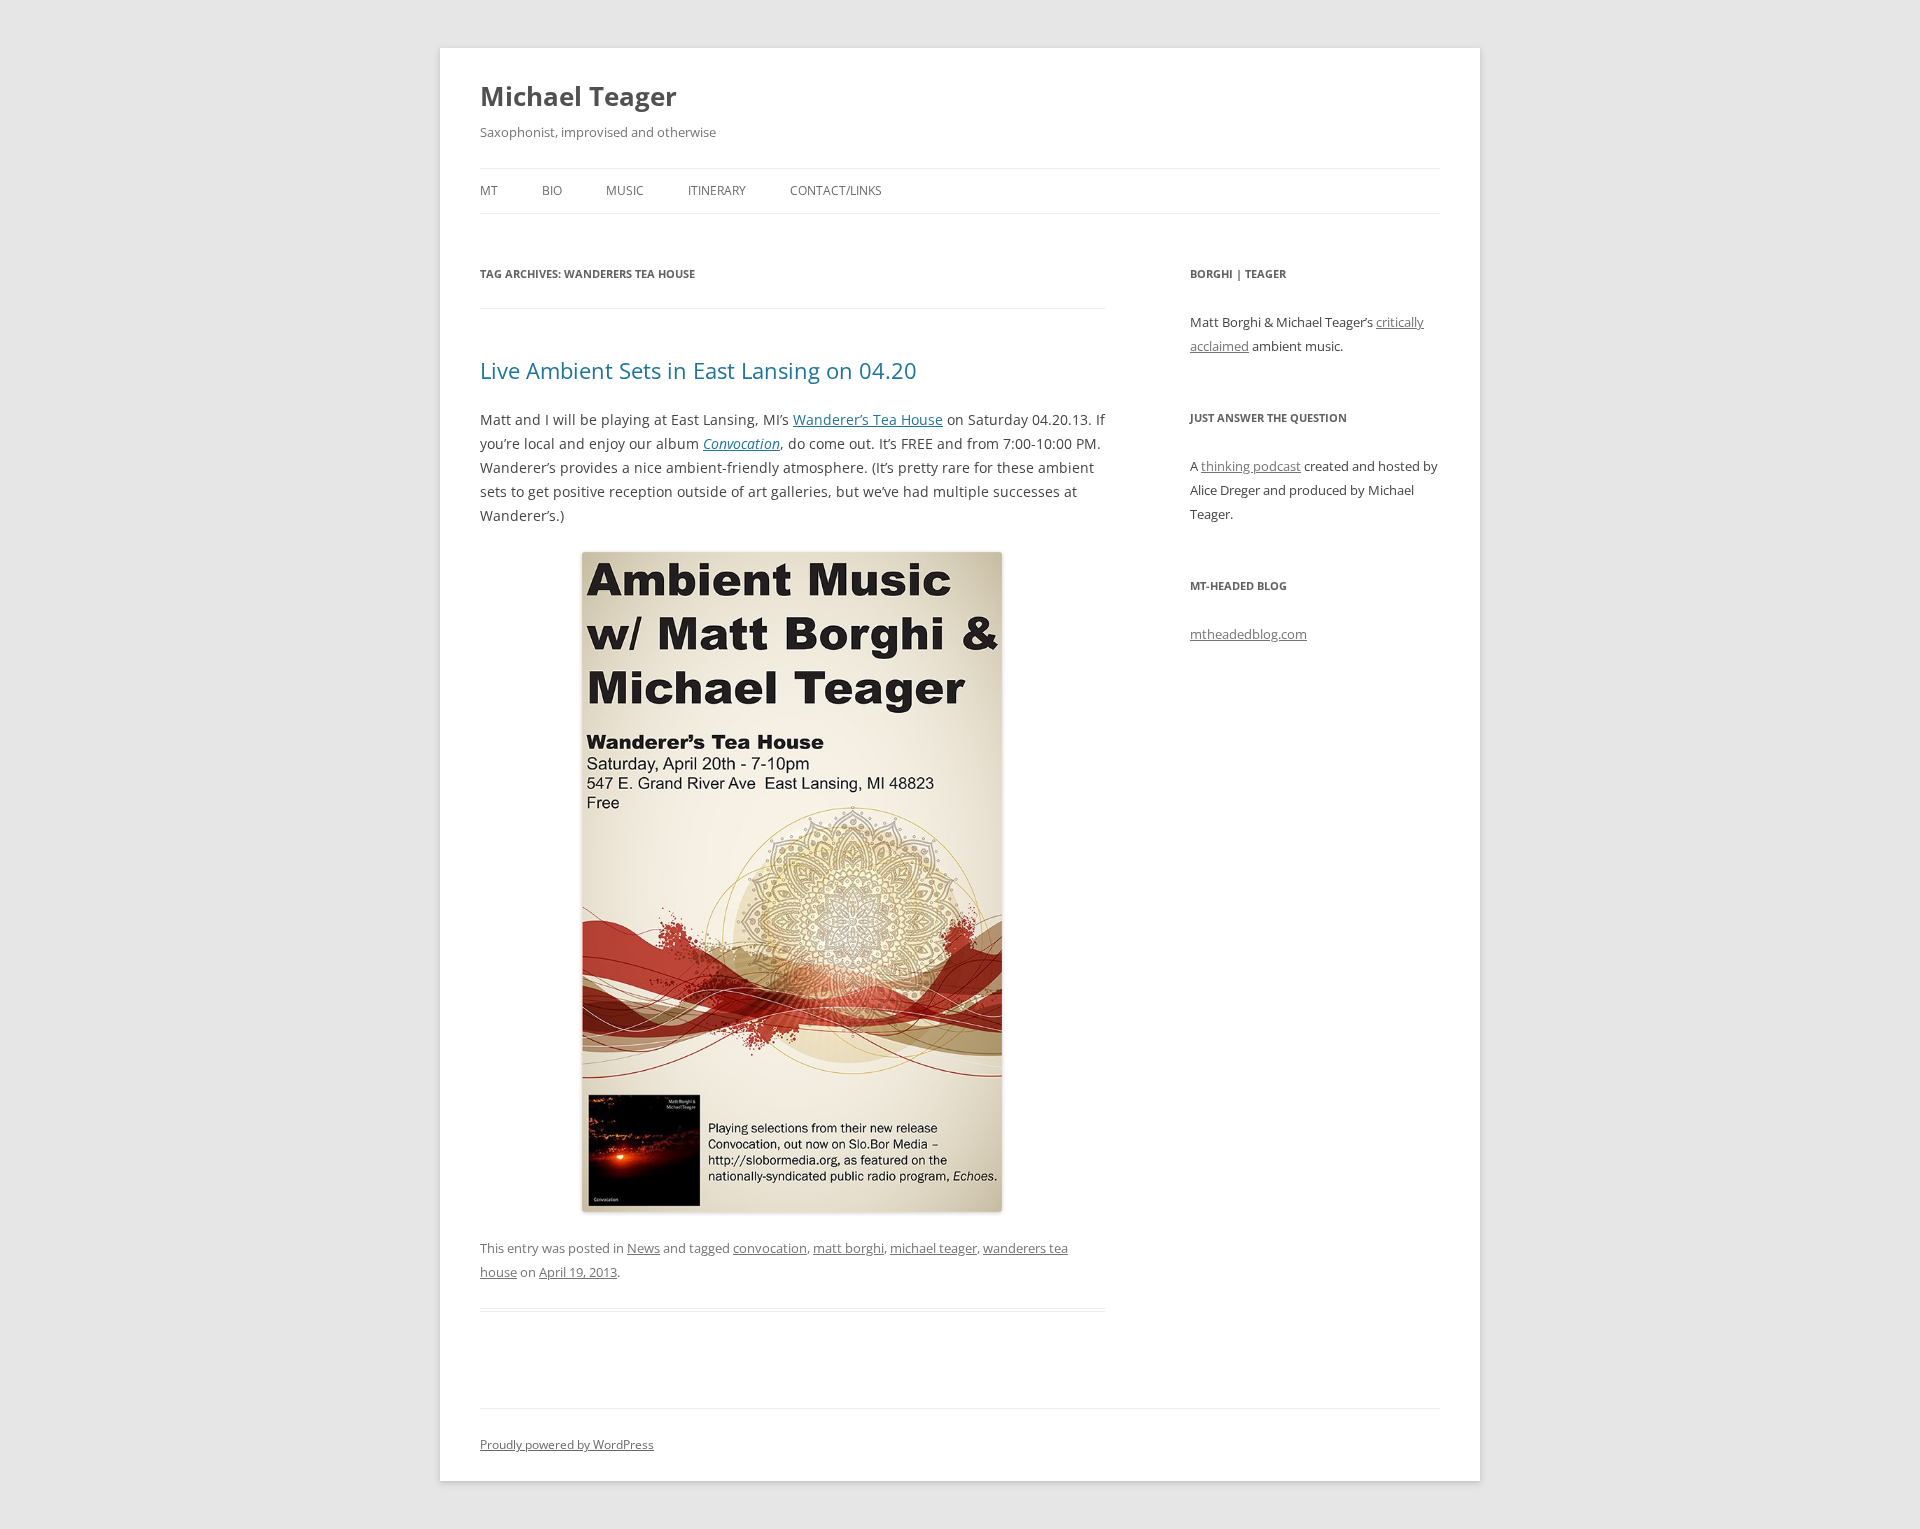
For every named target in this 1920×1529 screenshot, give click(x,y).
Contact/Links (836, 190)
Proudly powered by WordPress (567, 1444)
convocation (770, 1248)
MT (489, 190)
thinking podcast (1251, 466)
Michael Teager (578, 96)
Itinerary (717, 190)
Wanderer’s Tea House (868, 419)
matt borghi (848, 1248)
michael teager (933, 1248)
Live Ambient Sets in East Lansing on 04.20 (698, 370)
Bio (552, 190)
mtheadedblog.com (1248, 634)
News (643, 1248)
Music (625, 190)
